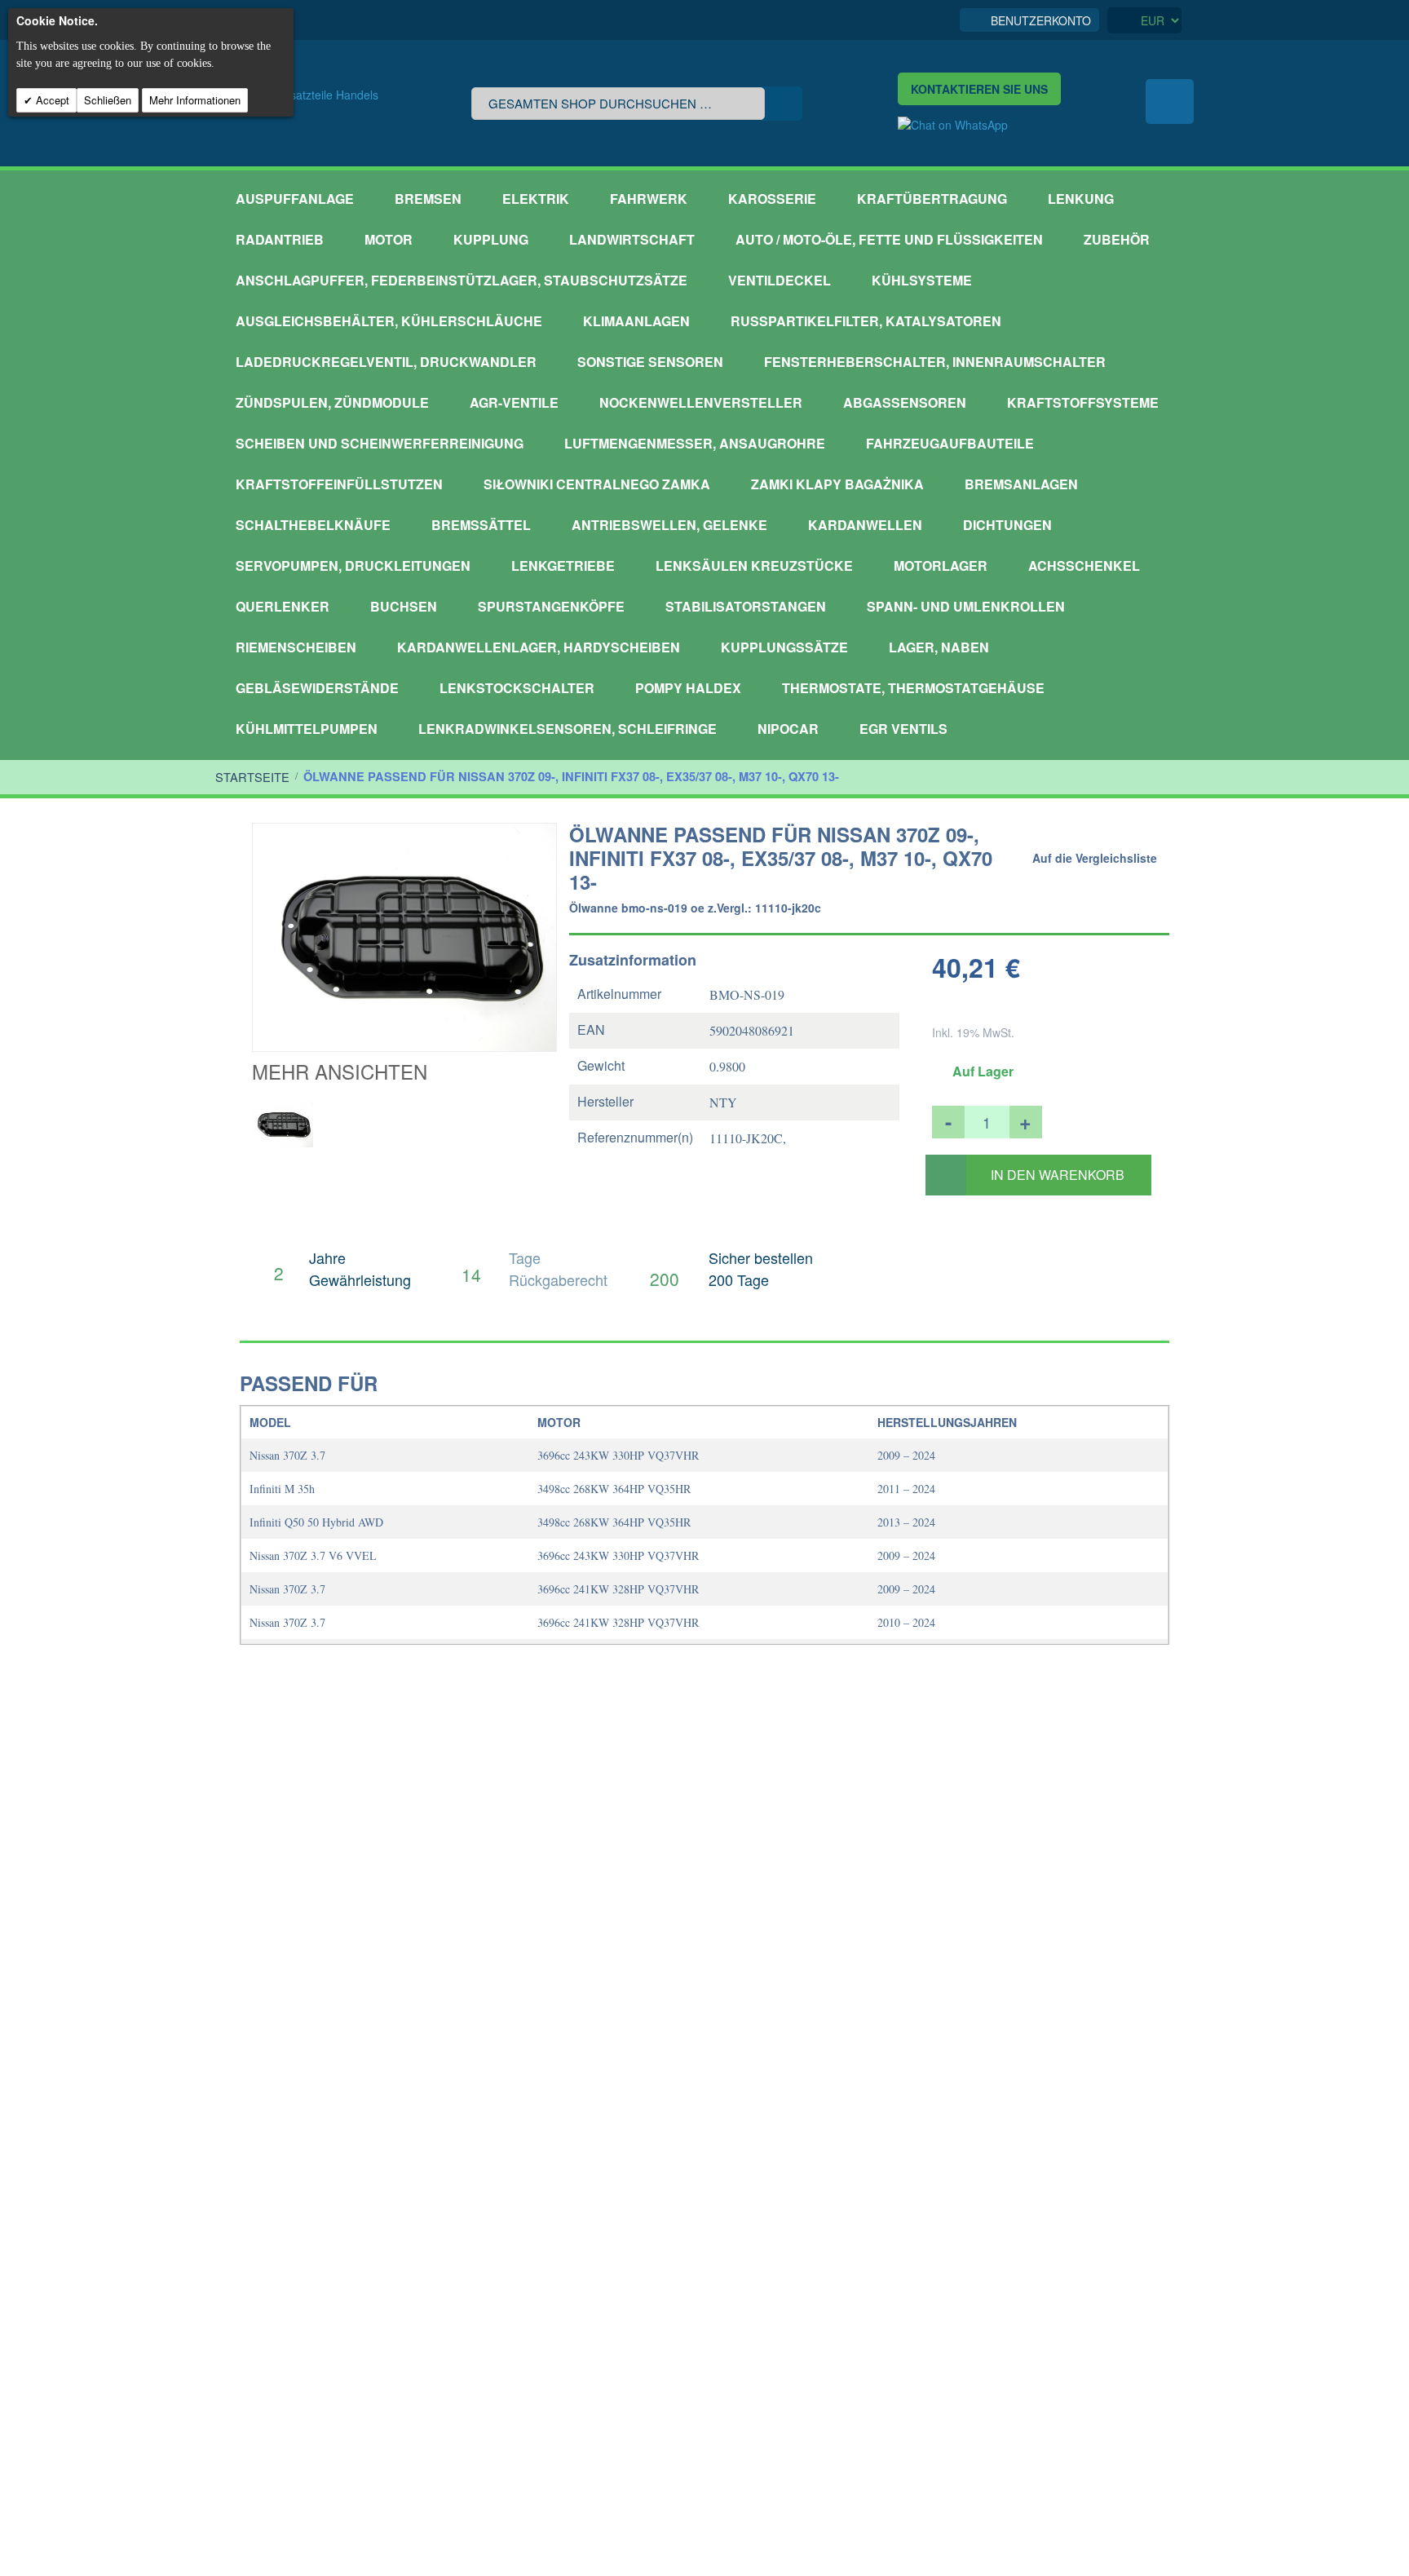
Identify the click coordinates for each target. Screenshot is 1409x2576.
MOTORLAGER (941, 566)
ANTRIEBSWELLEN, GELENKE (669, 525)
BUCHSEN (404, 606)
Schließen (108, 100)
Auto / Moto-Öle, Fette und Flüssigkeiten (889, 239)
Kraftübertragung (932, 199)
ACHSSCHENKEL (1084, 566)
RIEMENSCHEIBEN (296, 647)
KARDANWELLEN (865, 525)
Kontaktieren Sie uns (979, 89)
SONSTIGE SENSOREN (650, 362)
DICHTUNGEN (1007, 525)
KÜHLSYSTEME (922, 280)
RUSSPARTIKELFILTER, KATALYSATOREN (866, 321)
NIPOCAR (788, 729)
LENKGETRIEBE (563, 566)
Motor (389, 239)
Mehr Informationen (195, 100)
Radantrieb (280, 239)
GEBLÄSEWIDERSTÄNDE (317, 688)
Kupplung (491, 239)
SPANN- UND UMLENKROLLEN (966, 606)
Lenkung (1081, 199)
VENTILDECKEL (780, 280)
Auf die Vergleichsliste (1095, 858)
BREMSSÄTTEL (481, 525)
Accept (51, 100)
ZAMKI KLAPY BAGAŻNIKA (837, 484)
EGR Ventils (903, 729)
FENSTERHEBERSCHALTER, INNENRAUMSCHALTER (935, 362)
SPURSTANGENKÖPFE (551, 606)
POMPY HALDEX (688, 688)
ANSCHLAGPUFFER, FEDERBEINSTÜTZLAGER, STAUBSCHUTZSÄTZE (462, 280)
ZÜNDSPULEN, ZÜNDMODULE (332, 402)
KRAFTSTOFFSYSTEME (1083, 402)
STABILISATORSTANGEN (746, 606)
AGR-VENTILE (514, 402)
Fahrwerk (649, 199)
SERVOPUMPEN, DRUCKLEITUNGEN (353, 566)
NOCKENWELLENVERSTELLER (701, 402)
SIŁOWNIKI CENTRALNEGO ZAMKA (597, 484)
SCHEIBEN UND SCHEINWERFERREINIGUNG (380, 443)
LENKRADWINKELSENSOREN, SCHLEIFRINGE (568, 729)
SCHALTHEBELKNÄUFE (313, 525)
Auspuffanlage (295, 199)
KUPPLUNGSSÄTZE (784, 647)
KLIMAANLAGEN (636, 321)
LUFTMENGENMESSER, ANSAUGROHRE (695, 443)
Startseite (252, 777)
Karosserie (772, 199)
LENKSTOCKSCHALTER (517, 688)
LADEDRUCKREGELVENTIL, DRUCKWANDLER (386, 362)
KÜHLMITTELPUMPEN (307, 729)
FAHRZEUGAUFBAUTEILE (950, 443)
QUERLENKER (283, 606)
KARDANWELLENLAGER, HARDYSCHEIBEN (539, 647)
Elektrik (536, 199)
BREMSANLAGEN (1021, 484)
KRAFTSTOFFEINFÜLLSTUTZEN (339, 484)
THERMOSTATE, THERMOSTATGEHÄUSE (913, 688)
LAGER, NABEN (939, 647)
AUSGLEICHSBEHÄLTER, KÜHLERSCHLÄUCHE (389, 321)
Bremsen (428, 199)
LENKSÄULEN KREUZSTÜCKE (754, 566)
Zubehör (1117, 239)
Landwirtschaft (632, 239)
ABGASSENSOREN (905, 402)
